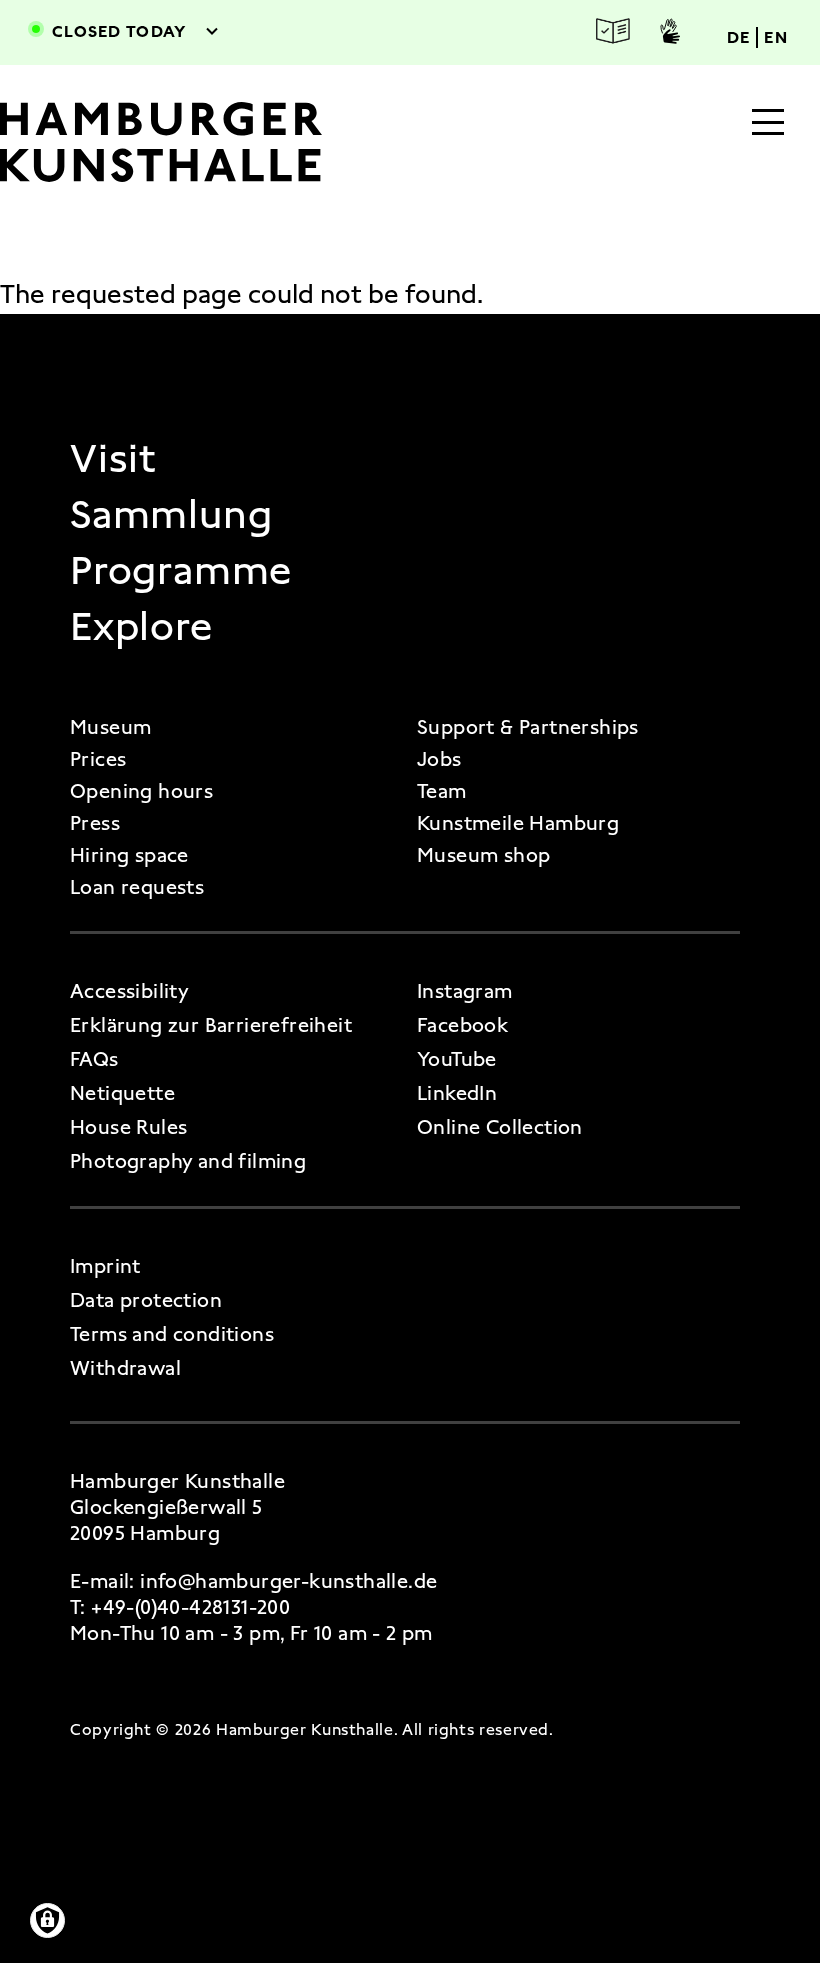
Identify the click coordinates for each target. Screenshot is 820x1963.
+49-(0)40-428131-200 (190, 1607)
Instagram (465, 991)
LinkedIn (457, 1093)
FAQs (94, 1059)
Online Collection (500, 1127)
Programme (181, 571)
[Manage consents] (47, 1920)
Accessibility (129, 991)
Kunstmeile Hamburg (518, 823)
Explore (141, 627)
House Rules (128, 1127)
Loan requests (137, 887)
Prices (98, 759)
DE (739, 37)
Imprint (105, 1266)
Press (95, 823)
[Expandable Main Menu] (768, 124)
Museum (110, 727)
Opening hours (141, 791)
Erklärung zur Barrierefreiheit (211, 1025)
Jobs (439, 759)
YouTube (457, 1059)
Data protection (146, 1300)
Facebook (462, 1025)
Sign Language (670, 31)
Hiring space (129, 855)
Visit (113, 459)
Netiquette (122, 1093)
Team (442, 791)
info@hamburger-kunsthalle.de (288, 1581)
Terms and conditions (172, 1334)
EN (776, 37)
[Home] (193, 142)
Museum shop (483, 855)
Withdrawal (125, 1368)
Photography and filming (188, 1161)
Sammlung (171, 515)
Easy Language (613, 31)
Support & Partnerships (528, 727)
